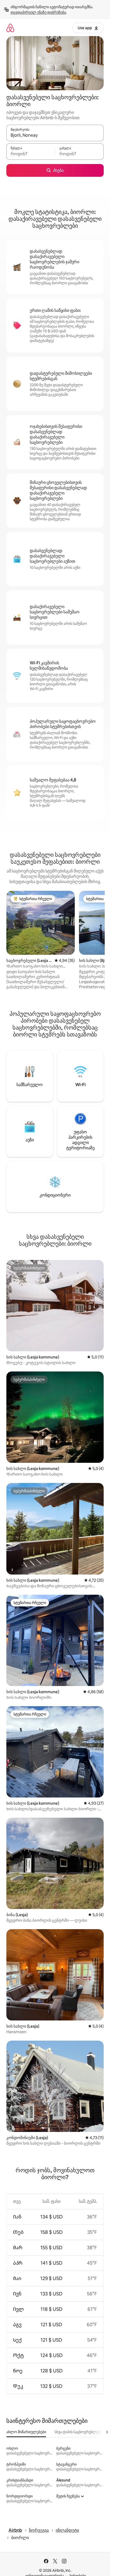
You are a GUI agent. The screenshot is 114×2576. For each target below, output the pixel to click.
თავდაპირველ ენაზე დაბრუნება (38, 12)
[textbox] (31, 154)
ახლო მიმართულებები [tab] (26, 2432)
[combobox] (55, 135)
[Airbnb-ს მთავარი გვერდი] (10, 28)
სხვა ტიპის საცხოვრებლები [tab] (78, 2432)
